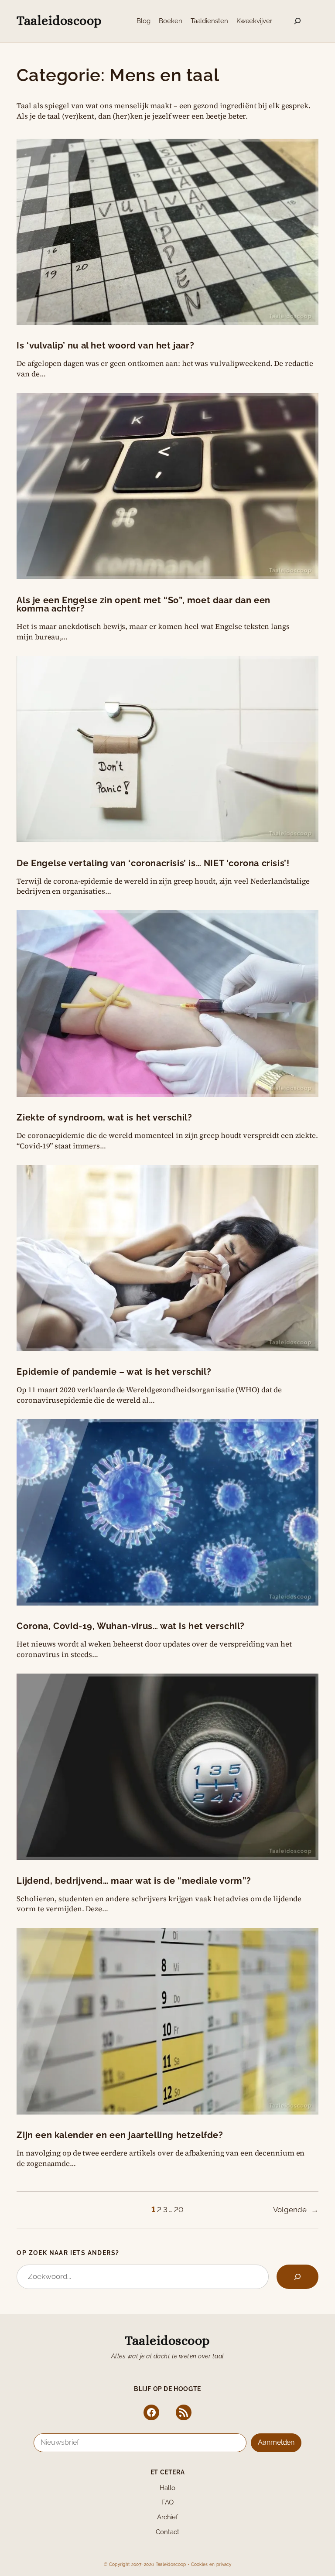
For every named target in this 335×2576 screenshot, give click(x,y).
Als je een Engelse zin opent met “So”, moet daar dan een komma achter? (144, 605)
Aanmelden (276, 2442)
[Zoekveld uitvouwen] (297, 21)
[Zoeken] (297, 2277)
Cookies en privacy (211, 2564)
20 (179, 2210)
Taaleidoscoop (59, 20)
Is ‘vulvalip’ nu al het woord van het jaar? (105, 346)
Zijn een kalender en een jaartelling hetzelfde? (120, 2135)
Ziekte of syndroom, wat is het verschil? (104, 1118)
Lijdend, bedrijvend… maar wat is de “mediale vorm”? (134, 1881)
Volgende (296, 2210)
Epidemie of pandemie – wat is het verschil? (114, 1372)
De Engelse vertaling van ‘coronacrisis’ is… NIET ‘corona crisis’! (153, 864)
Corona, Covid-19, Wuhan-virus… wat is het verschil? (131, 1626)
